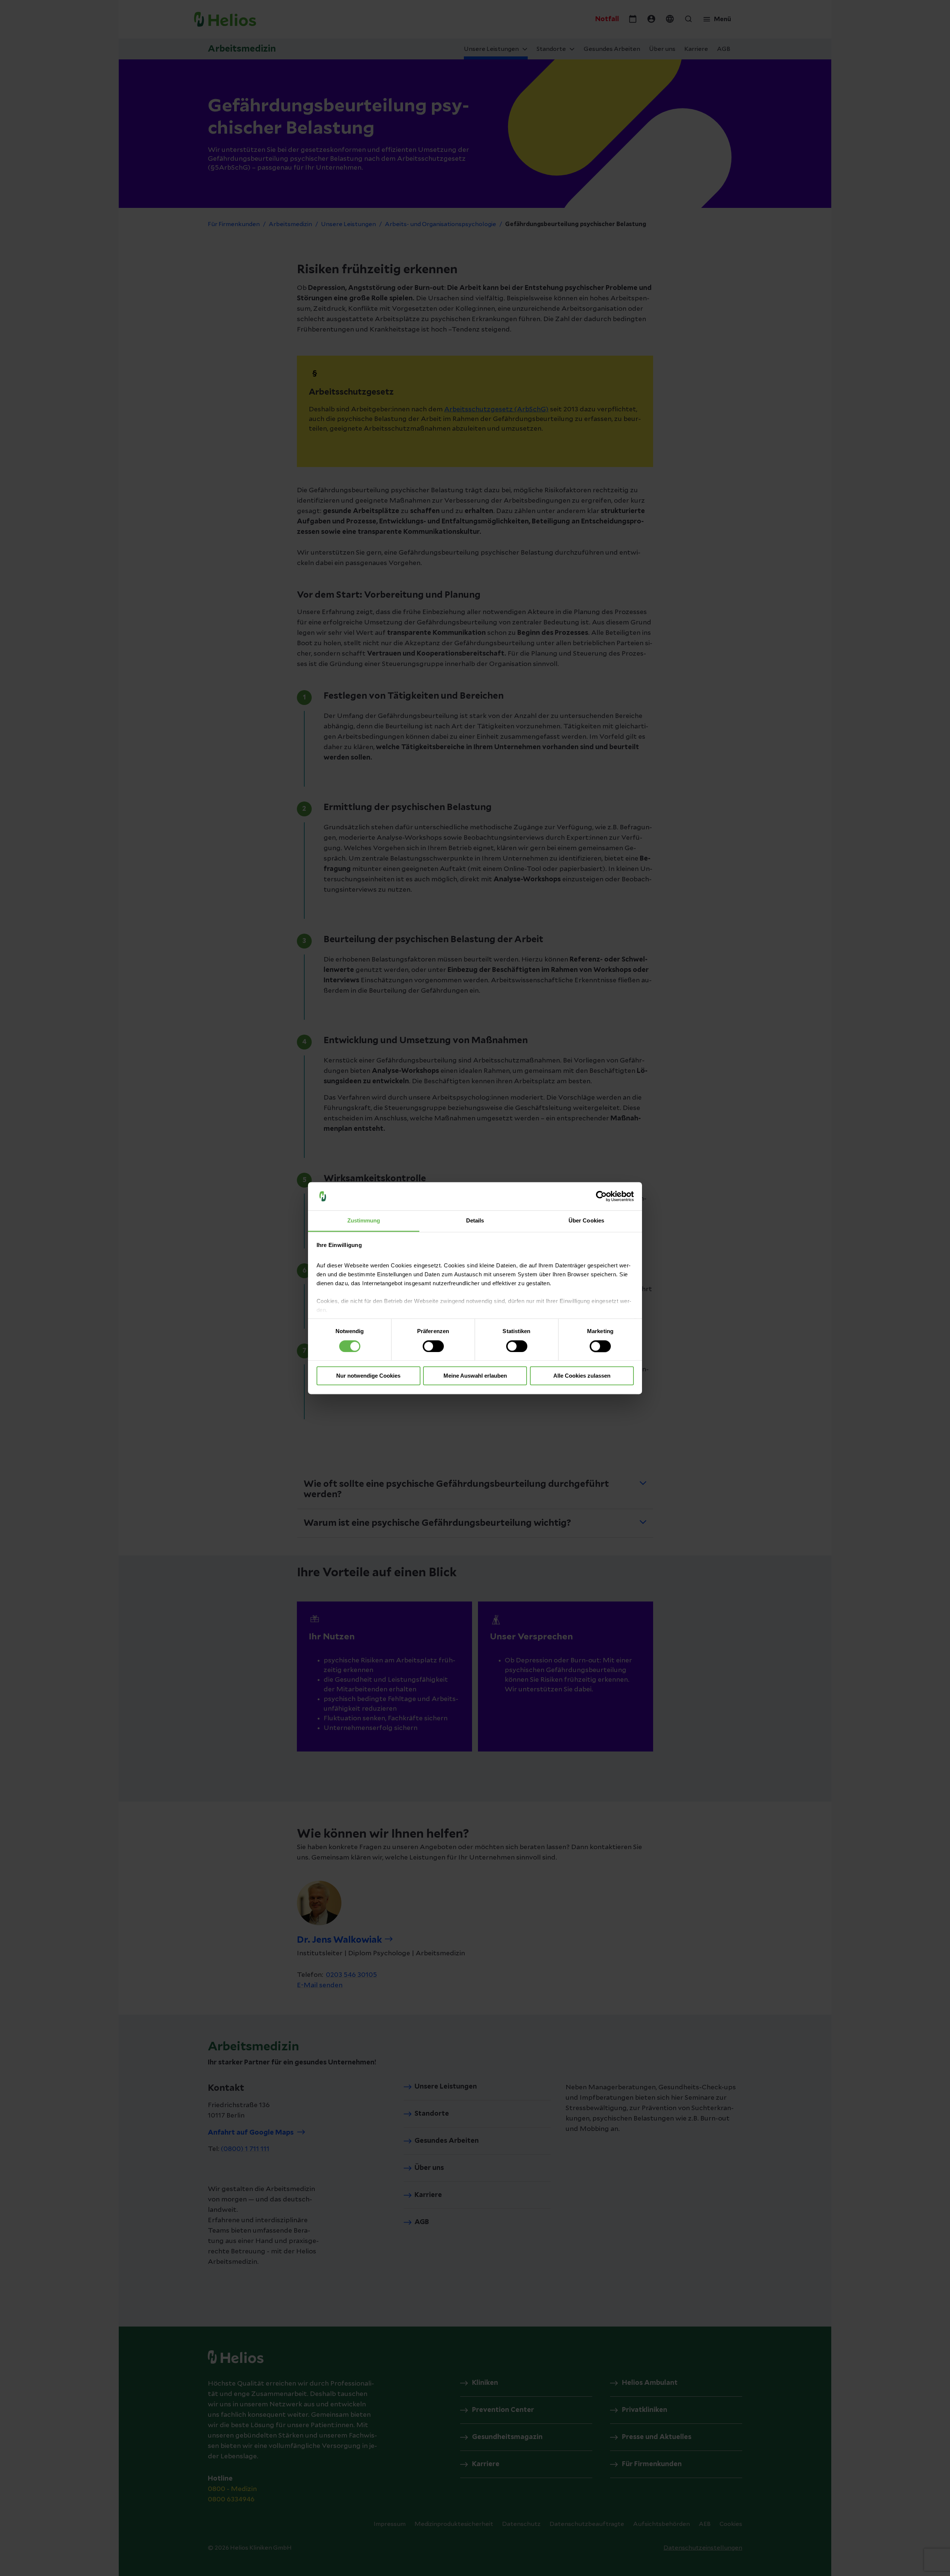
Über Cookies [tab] (586, 1221)
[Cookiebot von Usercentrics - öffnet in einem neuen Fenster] (601, 1196)
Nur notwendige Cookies (368, 1376)
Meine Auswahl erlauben (475, 1376)
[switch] (433, 1346)
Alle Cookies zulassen (582, 1376)
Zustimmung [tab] (364, 1221)
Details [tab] (475, 1221)
